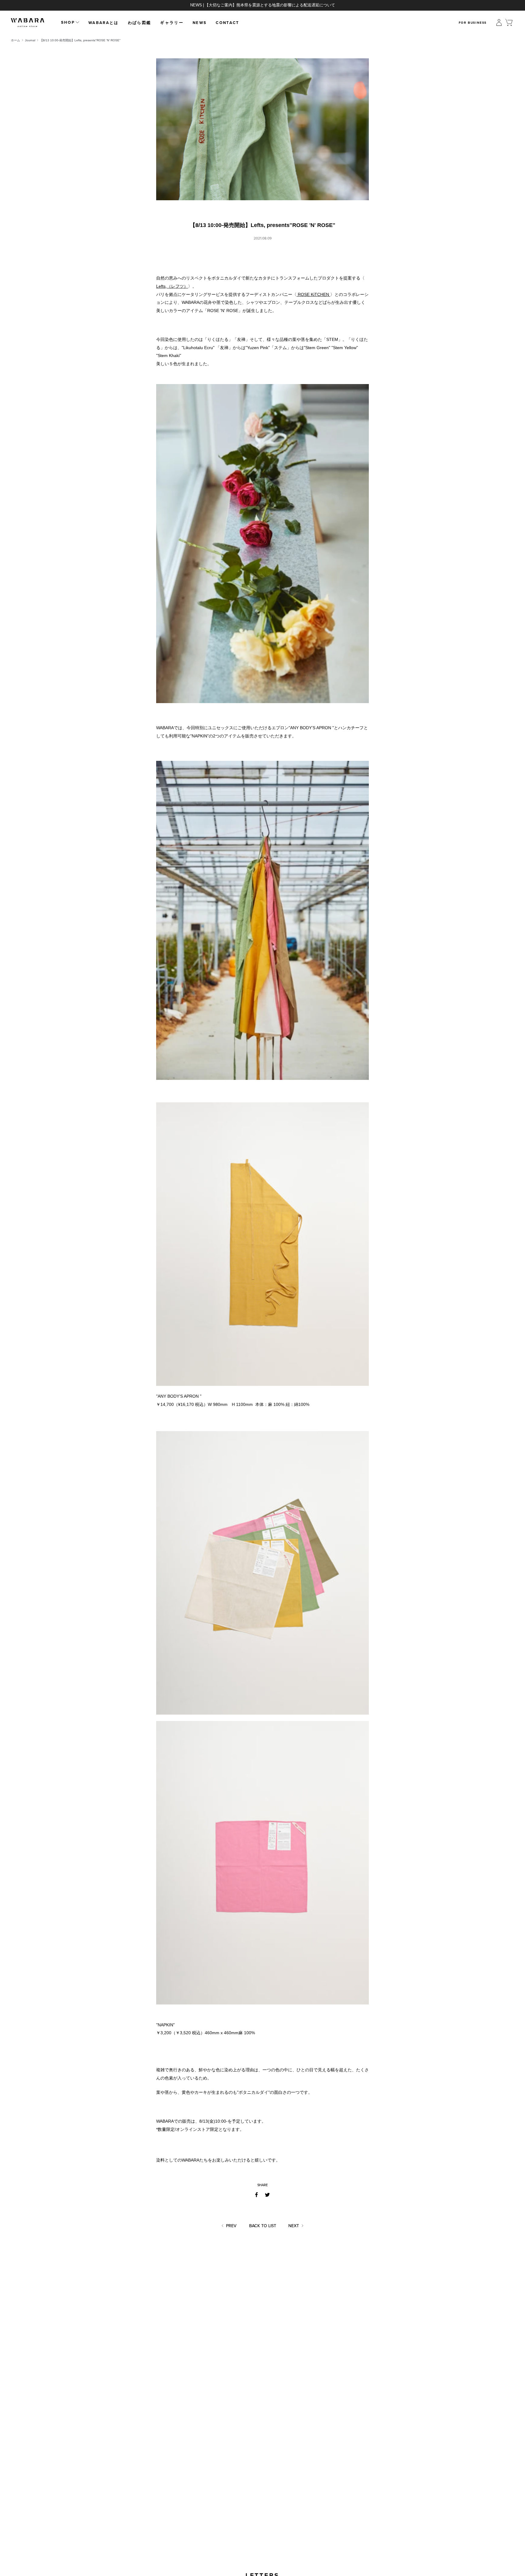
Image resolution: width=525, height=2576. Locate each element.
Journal (30, 40)
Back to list (263, 2226)
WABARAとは (104, 23)
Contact (227, 23)
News (200, 23)
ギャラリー (172, 23)
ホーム (15, 40)
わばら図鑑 (140, 23)
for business (473, 23)
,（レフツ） (172, 286)
